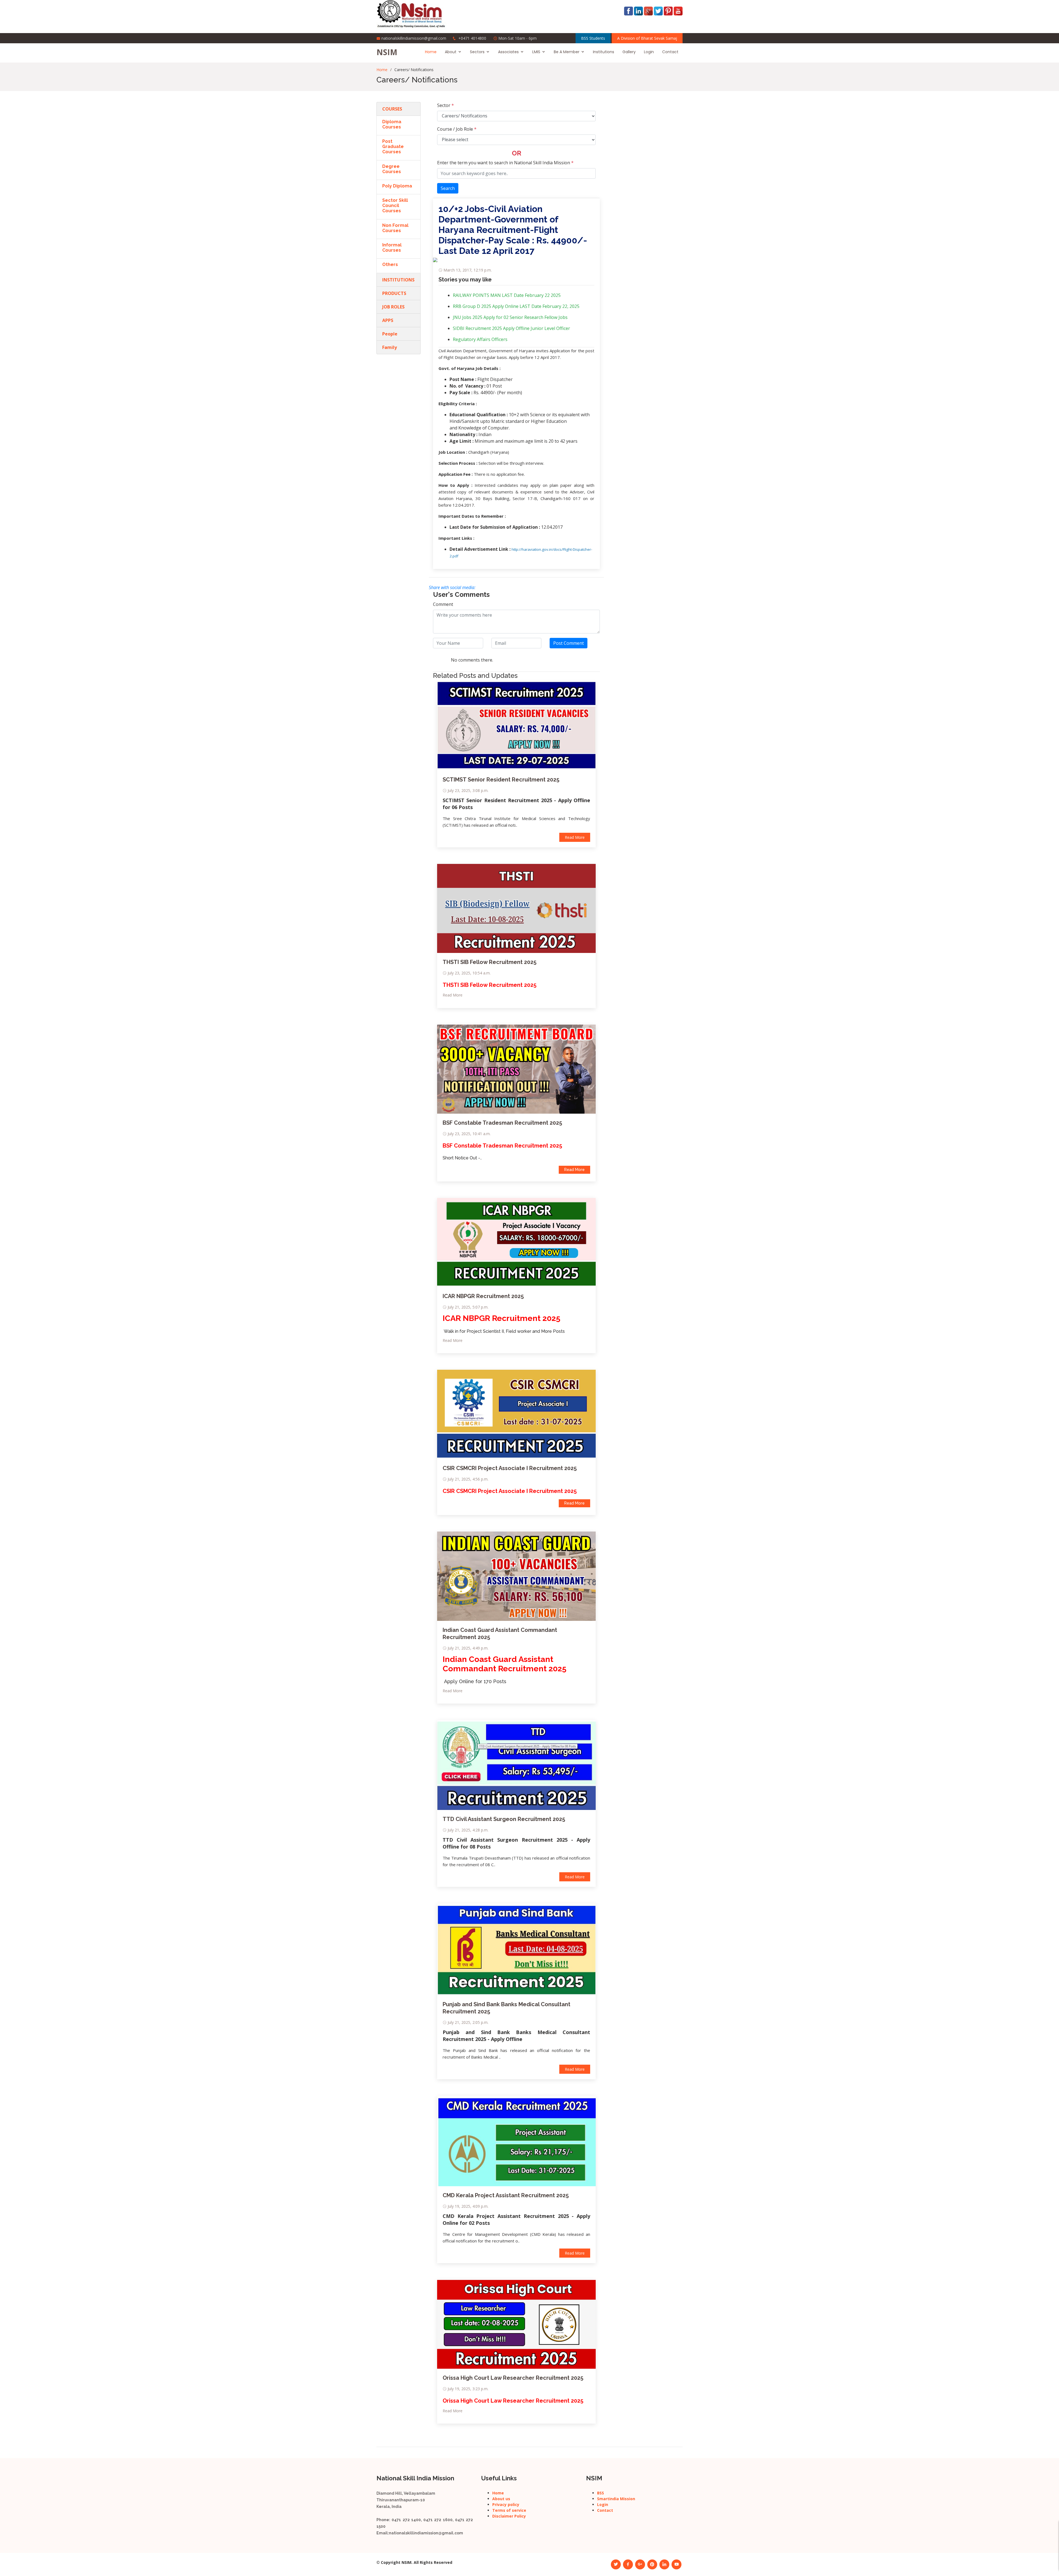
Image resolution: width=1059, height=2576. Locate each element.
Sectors (477, 52)
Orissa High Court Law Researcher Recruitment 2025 (513, 2378)
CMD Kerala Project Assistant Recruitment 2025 (506, 2195)
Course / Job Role (457, 129)
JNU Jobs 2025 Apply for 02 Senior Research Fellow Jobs (510, 317)
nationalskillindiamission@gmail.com (414, 38)
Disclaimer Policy (509, 2516)
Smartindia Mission (616, 2499)
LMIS (536, 52)
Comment (443, 604)
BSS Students (593, 38)
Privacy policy (506, 2504)
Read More (575, 837)
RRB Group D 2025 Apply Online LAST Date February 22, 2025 (516, 306)
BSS (601, 2493)
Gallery (629, 52)
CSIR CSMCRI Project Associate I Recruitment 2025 (510, 1468)
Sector (446, 105)
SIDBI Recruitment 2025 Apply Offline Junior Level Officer (511, 328)
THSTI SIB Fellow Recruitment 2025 (490, 962)
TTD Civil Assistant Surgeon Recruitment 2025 (504, 1819)
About (451, 52)
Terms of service (509, 2510)
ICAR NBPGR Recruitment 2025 (483, 1296)
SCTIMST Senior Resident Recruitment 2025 (501, 780)
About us (501, 2499)
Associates (508, 52)
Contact (670, 52)
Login (649, 52)
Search (448, 188)
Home (431, 52)
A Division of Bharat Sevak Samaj (647, 38)
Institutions (604, 52)
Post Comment (569, 643)
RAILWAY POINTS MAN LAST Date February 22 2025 (507, 295)
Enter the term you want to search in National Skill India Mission (505, 163)
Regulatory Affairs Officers (480, 339)
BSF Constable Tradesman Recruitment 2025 (502, 1123)
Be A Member (567, 52)
